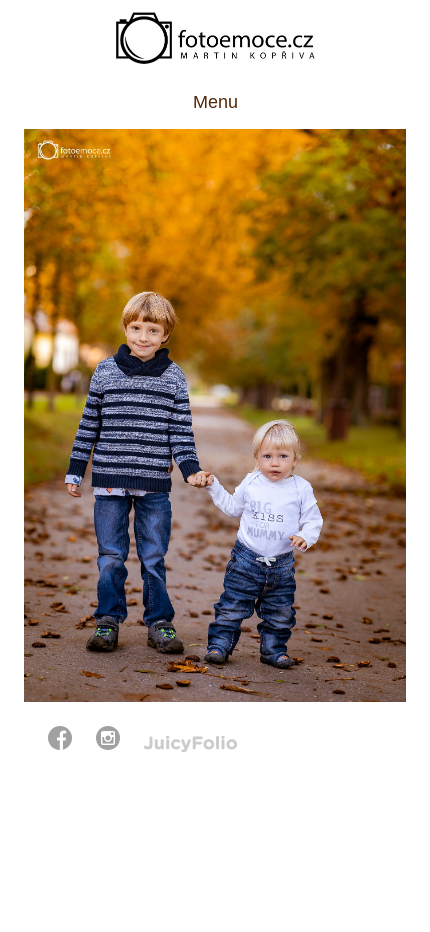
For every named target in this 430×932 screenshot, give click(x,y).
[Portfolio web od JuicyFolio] (190, 744)
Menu (215, 102)
